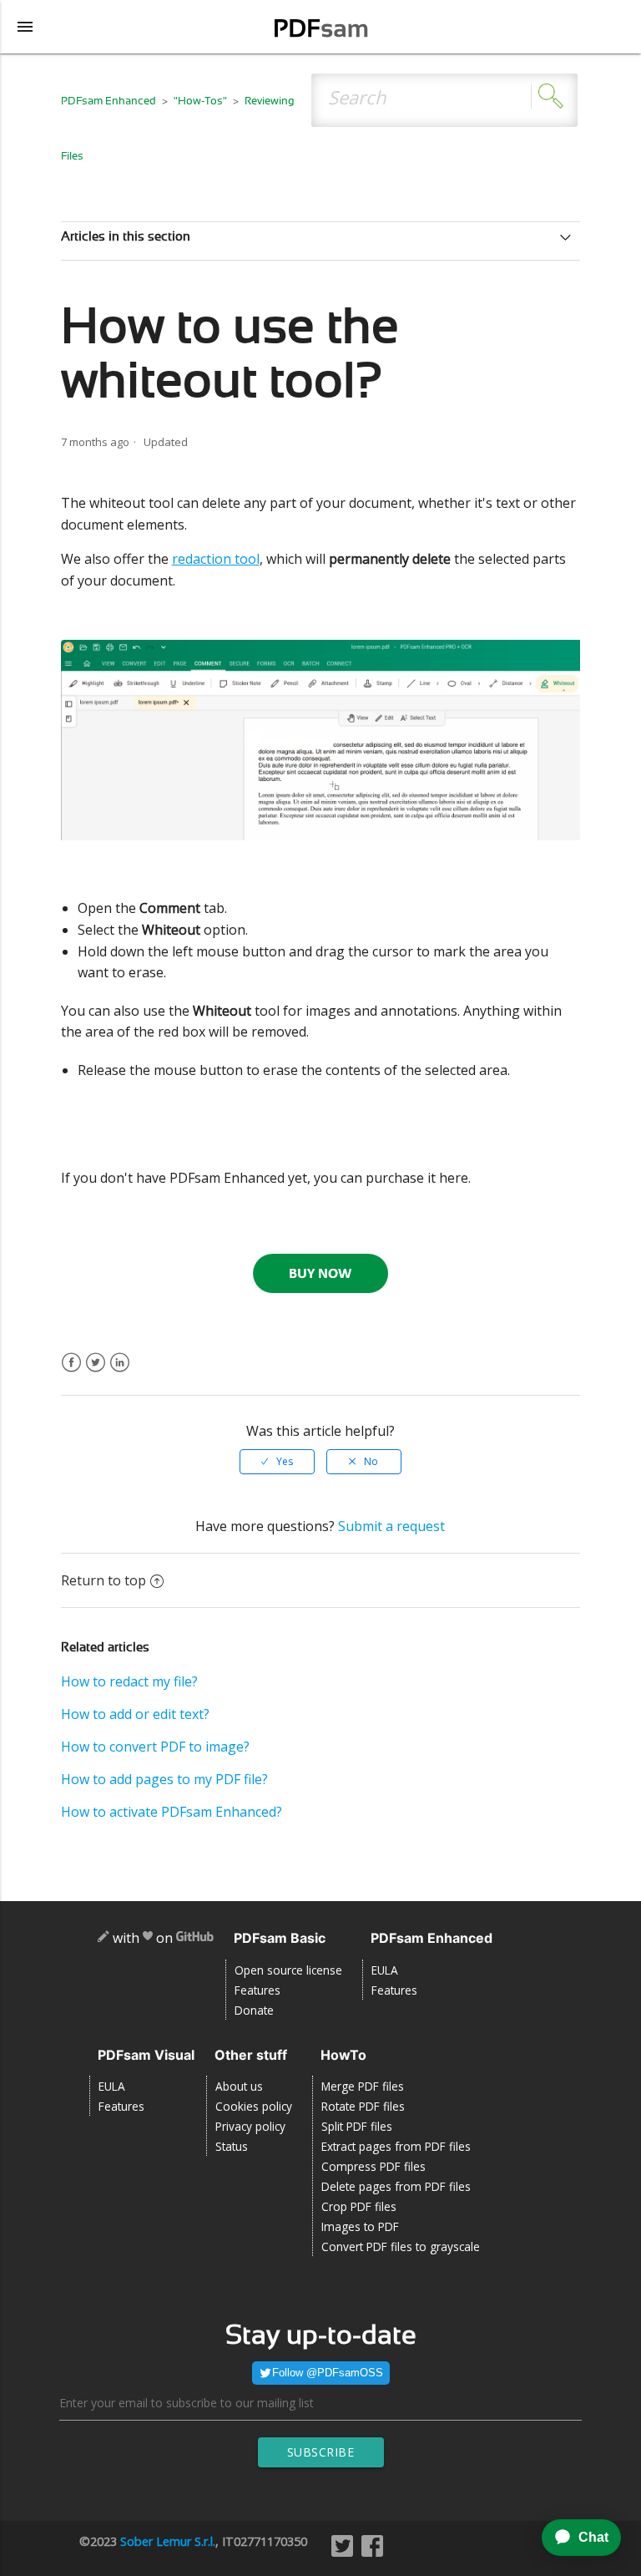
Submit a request (391, 1526)
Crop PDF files (359, 2206)
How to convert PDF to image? (155, 1747)
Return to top (103, 1580)
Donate (254, 2010)
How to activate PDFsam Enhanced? (172, 1812)
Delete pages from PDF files (396, 2186)
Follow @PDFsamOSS (328, 2373)
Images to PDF (360, 2226)
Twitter (96, 1373)
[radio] (277, 1462)
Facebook (71, 1373)
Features (257, 1990)
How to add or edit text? (135, 1714)
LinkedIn (120, 1373)
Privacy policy (250, 2126)
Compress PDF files (373, 2166)
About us (239, 2086)
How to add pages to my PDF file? (164, 1779)
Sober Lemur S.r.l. (168, 2541)
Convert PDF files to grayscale (401, 2246)
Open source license (288, 1970)
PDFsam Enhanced (110, 101)
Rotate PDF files (363, 2106)
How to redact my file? (129, 1681)
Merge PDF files (363, 2086)
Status (232, 2146)
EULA (385, 1970)
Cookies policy (254, 2106)
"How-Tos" (200, 101)
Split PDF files (357, 2126)
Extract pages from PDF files (396, 2146)
